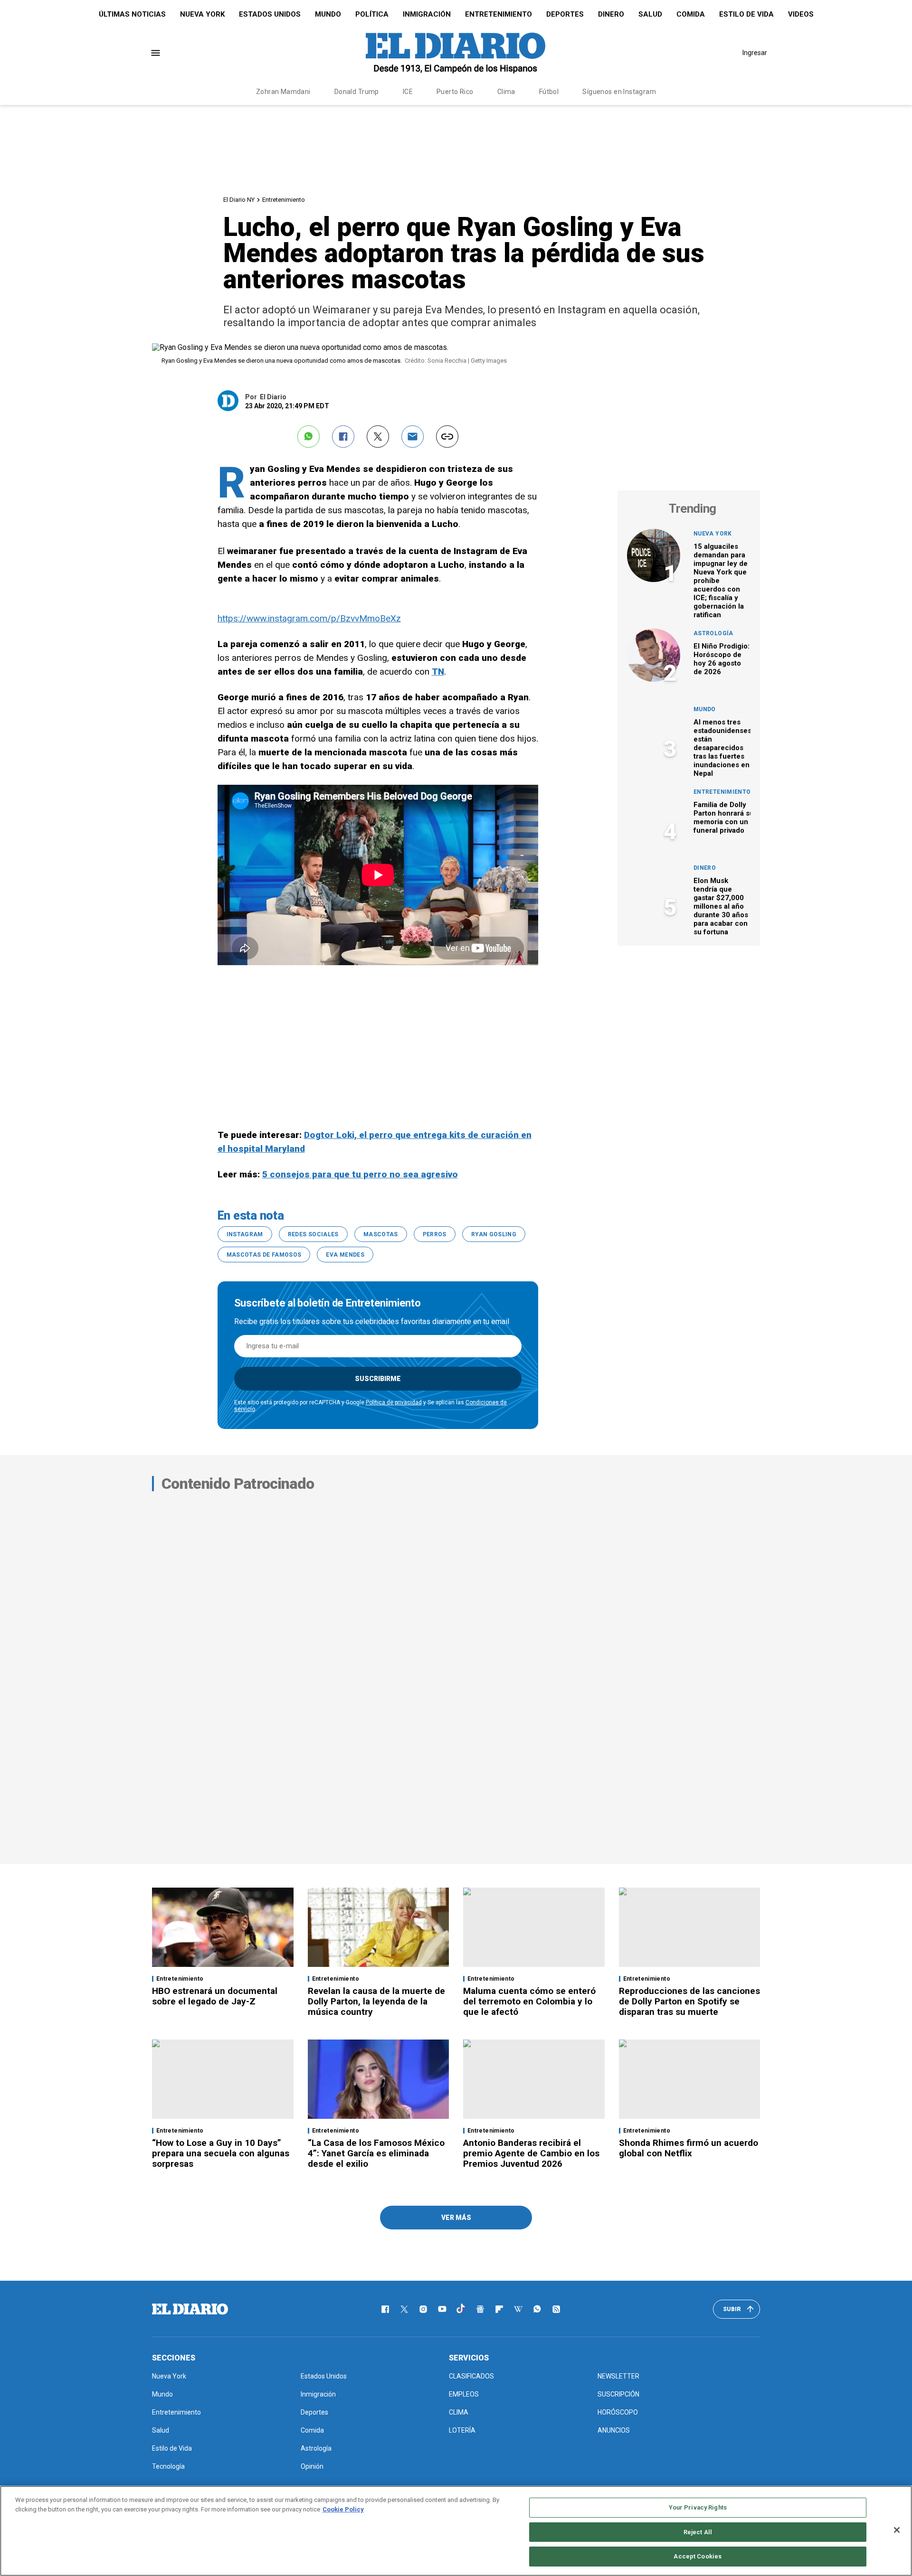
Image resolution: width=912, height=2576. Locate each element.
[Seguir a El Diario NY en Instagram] (423, 2309)
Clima (506, 92)
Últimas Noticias (132, 14)
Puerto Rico (455, 92)
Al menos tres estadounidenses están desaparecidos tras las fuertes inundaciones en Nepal (722, 748)
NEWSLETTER (618, 2376)
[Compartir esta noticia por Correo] (413, 437)
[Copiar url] (447, 437)
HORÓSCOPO (618, 2412)
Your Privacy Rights (698, 2507)
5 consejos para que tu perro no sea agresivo (360, 1174)
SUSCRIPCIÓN (618, 2394)
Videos (801, 14)
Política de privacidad (394, 1402)
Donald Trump (357, 92)
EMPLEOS (464, 2394)
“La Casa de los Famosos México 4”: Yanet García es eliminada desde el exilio (376, 2153)
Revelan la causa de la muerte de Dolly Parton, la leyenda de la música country (376, 2001)
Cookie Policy (343, 2509)
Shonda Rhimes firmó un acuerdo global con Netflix (689, 2148)
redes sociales (313, 1234)
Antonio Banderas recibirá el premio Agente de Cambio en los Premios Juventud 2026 (531, 2153)
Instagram (245, 1234)
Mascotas (381, 1234)
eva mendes (345, 1255)
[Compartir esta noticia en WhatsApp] (309, 437)
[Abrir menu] (156, 53)
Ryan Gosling (494, 1234)
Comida (691, 14)
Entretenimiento (499, 14)
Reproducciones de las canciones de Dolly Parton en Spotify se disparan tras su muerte (689, 2001)
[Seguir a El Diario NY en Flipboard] (499, 2309)
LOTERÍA (462, 2430)
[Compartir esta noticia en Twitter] (378, 437)
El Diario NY (239, 200)
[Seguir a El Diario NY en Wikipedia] (518, 2309)
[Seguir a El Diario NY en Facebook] (385, 2309)
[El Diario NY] (456, 53)
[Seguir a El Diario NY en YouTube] (442, 2309)
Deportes (565, 14)
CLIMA (459, 2412)
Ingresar (755, 53)
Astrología (713, 633)
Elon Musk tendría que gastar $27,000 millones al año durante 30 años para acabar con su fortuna (721, 906)
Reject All (698, 2532)
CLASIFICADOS (471, 2376)
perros (435, 1234)
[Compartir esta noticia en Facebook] (343, 437)
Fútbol (549, 92)
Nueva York (202, 14)
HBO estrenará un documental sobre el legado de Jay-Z (215, 1996)
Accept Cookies (698, 2556)
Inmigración (427, 14)
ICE (408, 92)
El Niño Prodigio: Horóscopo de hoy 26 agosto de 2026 (722, 659)
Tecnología (168, 2466)
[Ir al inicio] (190, 2309)
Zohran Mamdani (283, 92)
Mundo (328, 14)
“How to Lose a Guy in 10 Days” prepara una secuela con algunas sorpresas (221, 2153)
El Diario (273, 397)
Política (372, 14)
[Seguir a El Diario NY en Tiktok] (461, 2309)
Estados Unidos (270, 14)
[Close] (897, 2530)
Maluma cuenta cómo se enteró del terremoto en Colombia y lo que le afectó (529, 2001)
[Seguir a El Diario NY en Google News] (480, 2309)
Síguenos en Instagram (619, 92)
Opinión (312, 2466)
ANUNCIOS (614, 2430)
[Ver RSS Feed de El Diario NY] (556, 2309)
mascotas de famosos (264, 1255)
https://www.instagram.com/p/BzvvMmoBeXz (309, 618)
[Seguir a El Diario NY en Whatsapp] (537, 2309)
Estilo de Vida (746, 14)
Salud (650, 14)
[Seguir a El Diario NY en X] (404, 2309)
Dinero (611, 14)
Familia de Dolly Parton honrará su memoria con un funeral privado (724, 818)
